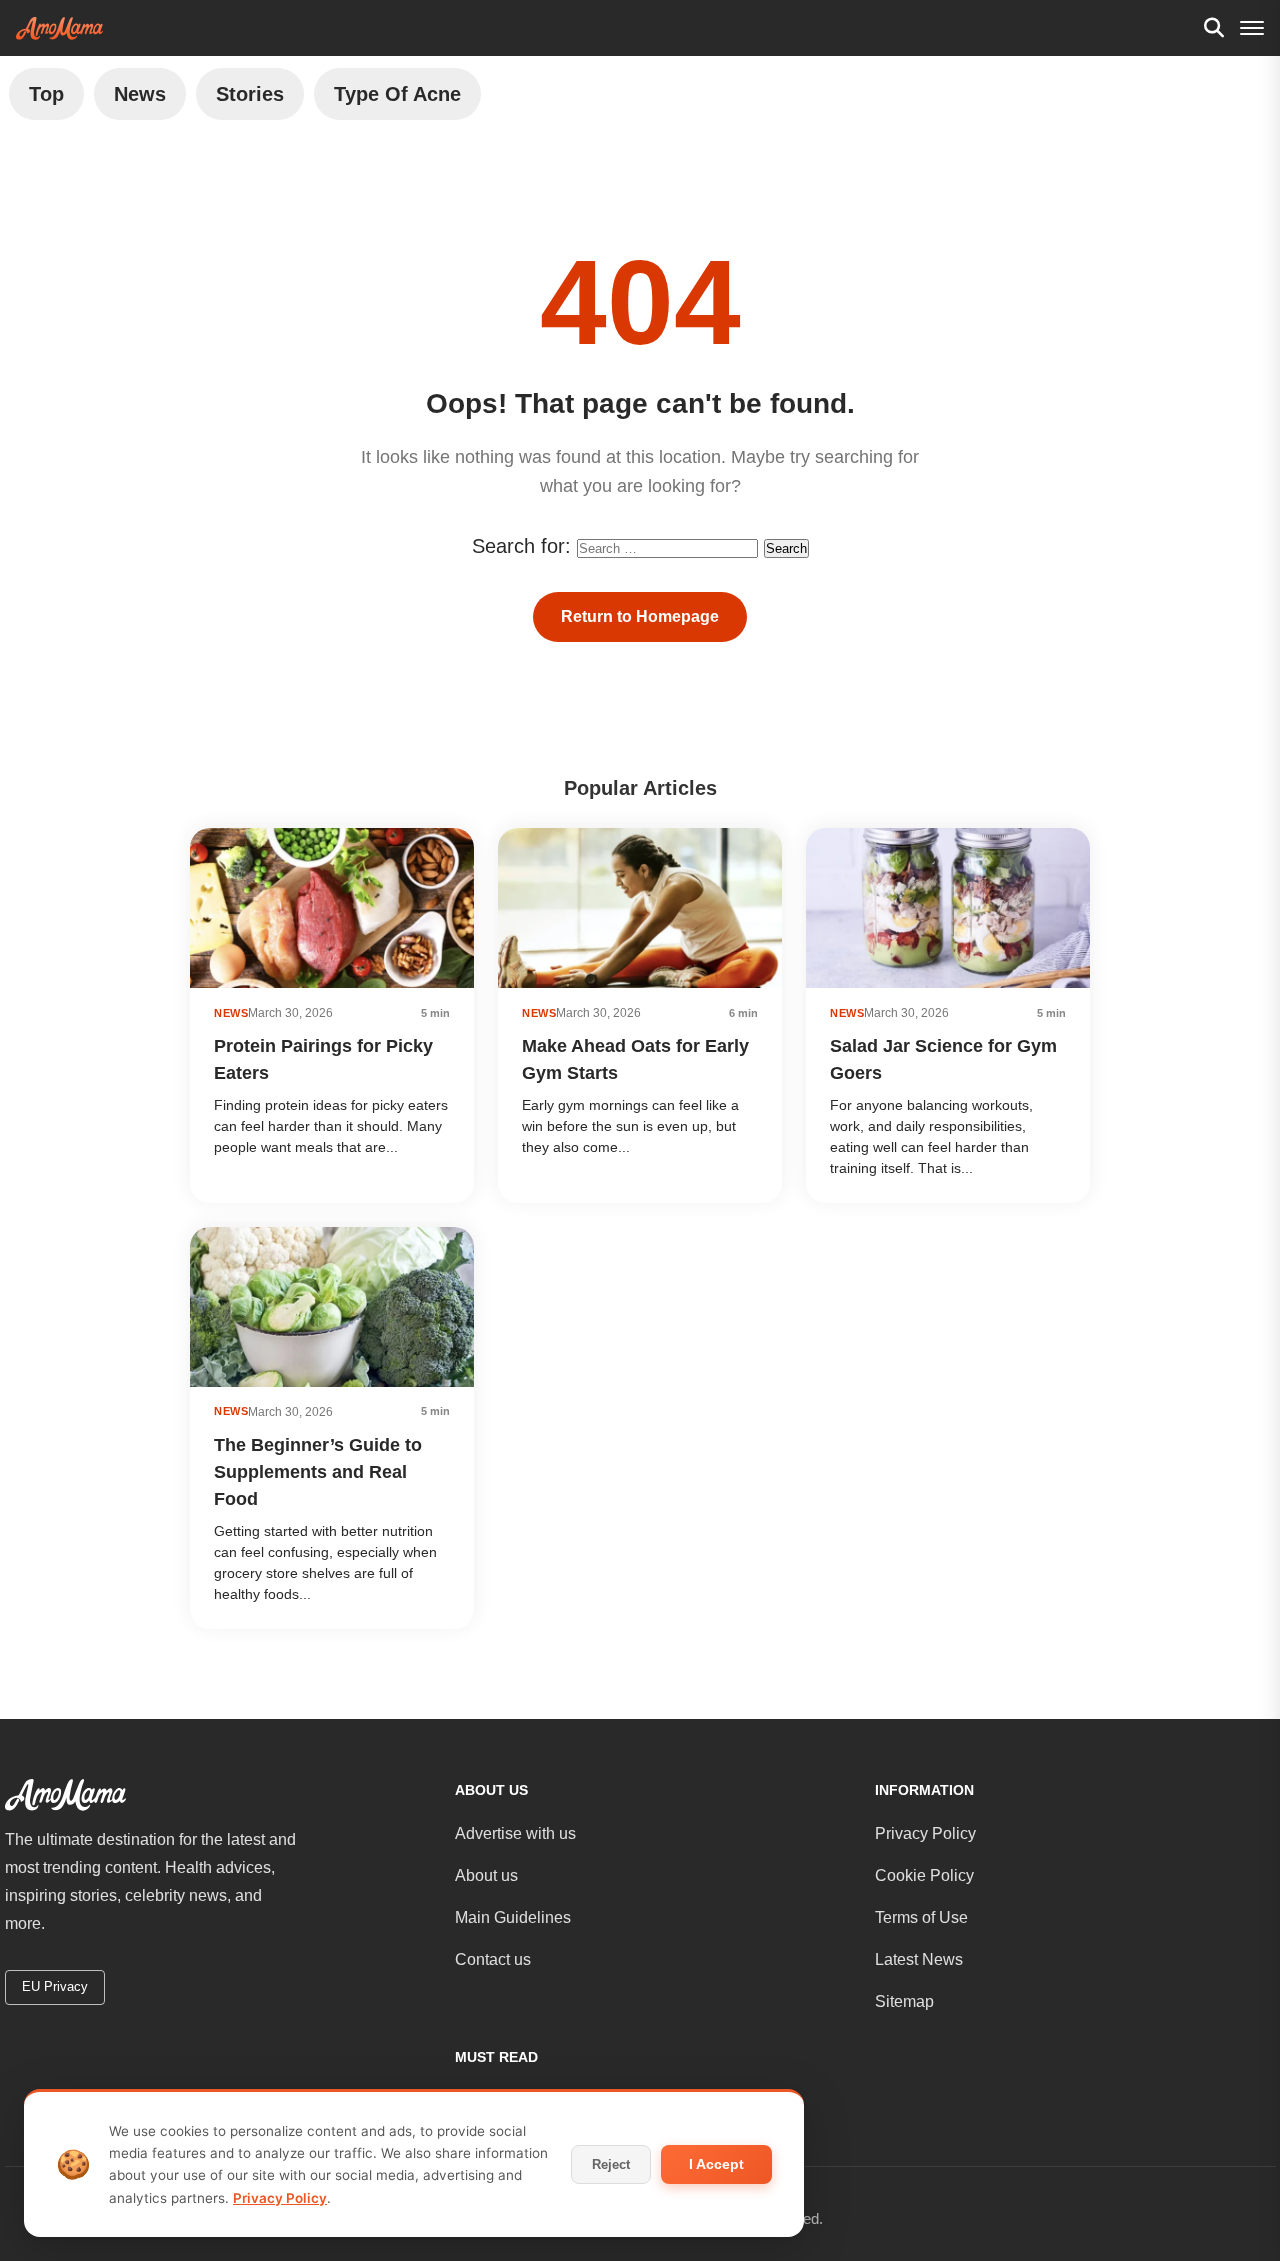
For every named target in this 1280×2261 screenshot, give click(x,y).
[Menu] (1252, 28)
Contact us (493, 1959)
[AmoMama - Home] (59, 28)
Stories (250, 94)
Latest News (919, 1959)
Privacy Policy (925, 1833)
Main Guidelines (513, 1917)
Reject (611, 2164)
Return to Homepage (640, 616)
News (140, 94)
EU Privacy (55, 1986)
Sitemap (904, 2001)
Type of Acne (397, 94)
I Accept (716, 2164)
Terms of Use (921, 1917)
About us (486, 1875)
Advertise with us (515, 1833)
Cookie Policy (924, 1875)
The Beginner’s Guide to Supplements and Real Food (318, 1472)
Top (46, 94)
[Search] (1214, 28)
